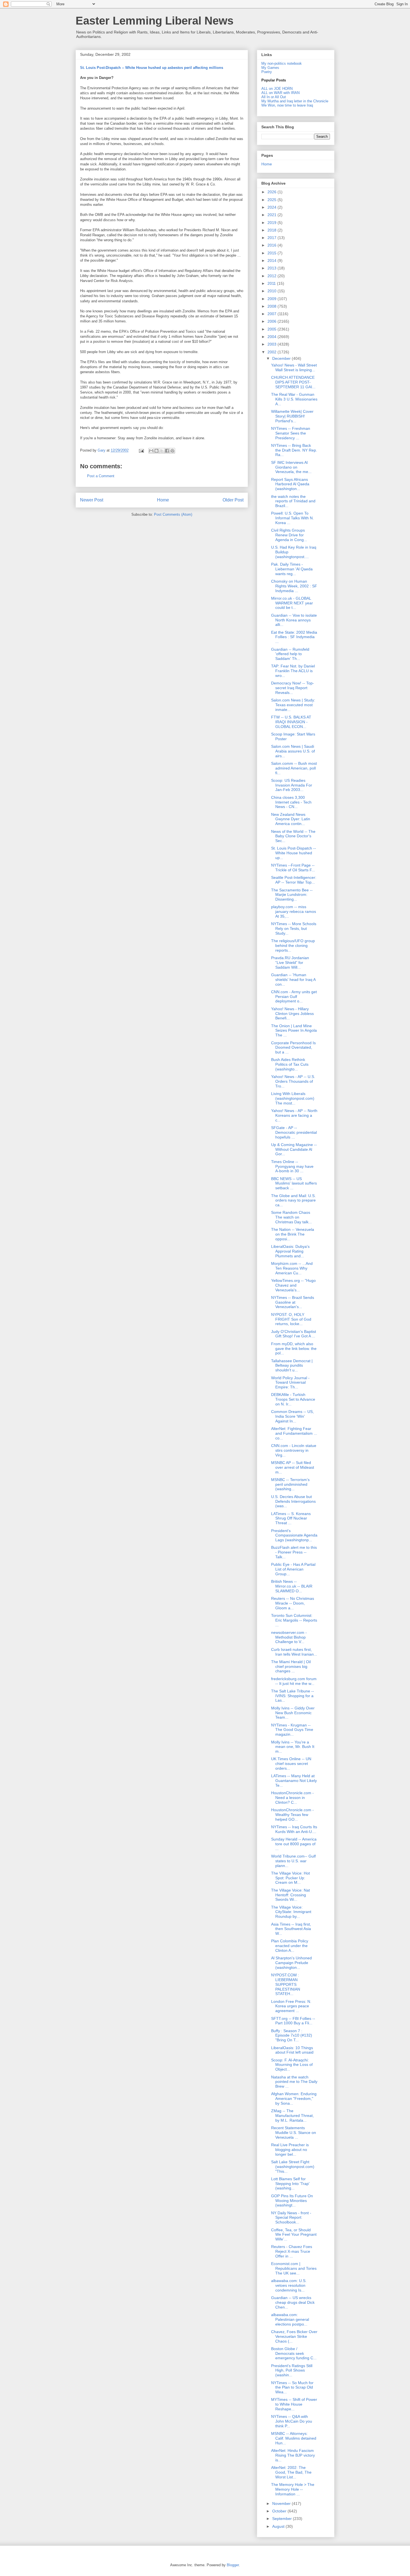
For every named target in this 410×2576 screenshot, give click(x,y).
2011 (272, 283)
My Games (270, 68)
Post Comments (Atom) (173, 514)
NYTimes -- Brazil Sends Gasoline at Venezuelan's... (293, 1302)
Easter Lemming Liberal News (155, 21)
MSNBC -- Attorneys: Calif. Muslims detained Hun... (294, 2438)
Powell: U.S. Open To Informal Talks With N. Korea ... (292, 518)
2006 (272, 321)
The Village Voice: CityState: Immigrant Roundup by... (291, 1912)
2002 (272, 352)
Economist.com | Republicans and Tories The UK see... (294, 2268)
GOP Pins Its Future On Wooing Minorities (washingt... (292, 2201)
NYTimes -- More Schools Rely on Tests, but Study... (294, 928)
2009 (272, 299)
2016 (272, 245)
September (283, 2519)
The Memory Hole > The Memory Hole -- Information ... (293, 2489)
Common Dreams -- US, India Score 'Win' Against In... (292, 1416)
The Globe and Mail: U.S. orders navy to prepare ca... (293, 1200)
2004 (272, 337)
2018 (272, 230)
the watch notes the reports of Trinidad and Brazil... (293, 501)
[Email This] (151, 451)
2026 (272, 192)
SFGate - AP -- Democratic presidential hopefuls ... (294, 1132)
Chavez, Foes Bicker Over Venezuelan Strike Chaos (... (294, 2336)
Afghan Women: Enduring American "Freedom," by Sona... (294, 2099)
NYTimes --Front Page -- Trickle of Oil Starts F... (293, 868)
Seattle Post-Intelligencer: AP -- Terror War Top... (294, 880)
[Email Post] (141, 450)
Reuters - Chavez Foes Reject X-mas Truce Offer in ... (292, 2251)
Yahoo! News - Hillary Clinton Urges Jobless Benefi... (292, 1014)
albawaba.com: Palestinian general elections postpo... (290, 2319)
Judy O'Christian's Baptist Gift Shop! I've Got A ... (294, 1334)
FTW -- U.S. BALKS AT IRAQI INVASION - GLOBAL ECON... (291, 722)
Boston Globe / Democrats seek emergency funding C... (294, 2353)
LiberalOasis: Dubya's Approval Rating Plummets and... (290, 1251)
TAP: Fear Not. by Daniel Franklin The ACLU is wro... (293, 671)
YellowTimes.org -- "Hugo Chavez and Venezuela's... (293, 1285)
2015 (272, 253)
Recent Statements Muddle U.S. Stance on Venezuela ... (294, 2133)
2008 (272, 306)
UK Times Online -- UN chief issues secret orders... (291, 1764)
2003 (272, 344)
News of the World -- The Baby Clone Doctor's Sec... (293, 836)
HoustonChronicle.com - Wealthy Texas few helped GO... (292, 1815)
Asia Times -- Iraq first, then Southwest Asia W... (291, 1929)
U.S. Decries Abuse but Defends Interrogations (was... (293, 1501)
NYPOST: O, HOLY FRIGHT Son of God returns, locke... (291, 1319)
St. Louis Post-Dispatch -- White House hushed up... (294, 853)
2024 (272, 207)
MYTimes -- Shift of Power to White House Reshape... (294, 2404)
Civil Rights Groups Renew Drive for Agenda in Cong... (289, 535)
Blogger (233, 2565)
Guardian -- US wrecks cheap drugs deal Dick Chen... (293, 2302)
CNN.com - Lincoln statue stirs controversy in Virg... (294, 1450)
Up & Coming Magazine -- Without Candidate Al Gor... (294, 1149)
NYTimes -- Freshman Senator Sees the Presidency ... (291, 433)
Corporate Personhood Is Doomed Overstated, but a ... (293, 1048)
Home (163, 500)
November (282, 2503)
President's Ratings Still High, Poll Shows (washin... (292, 2370)
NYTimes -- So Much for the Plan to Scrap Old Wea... (292, 2387)
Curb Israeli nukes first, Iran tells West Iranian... (294, 1652)
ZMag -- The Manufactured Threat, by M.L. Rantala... (292, 2116)
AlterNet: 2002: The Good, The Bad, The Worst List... (291, 2472)
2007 (272, 314)
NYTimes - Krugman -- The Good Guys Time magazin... (292, 1730)
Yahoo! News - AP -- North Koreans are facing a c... (294, 1115)
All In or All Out (274, 97)
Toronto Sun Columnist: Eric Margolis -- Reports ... (294, 1620)
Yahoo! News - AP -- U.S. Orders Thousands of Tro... (293, 1081)
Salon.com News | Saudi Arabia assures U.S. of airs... (293, 751)
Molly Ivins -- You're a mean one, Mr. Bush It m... (293, 1747)
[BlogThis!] (156, 451)
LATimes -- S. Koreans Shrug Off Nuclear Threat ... (291, 1518)
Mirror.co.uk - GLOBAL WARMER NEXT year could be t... (292, 603)
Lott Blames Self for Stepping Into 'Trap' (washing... (290, 2184)
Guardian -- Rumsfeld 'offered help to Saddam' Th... (290, 654)
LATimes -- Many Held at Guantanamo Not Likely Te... (294, 1781)
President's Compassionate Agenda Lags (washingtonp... (294, 1535)
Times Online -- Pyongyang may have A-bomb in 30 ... (292, 1166)
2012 (272, 276)
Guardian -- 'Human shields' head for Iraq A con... (293, 980)
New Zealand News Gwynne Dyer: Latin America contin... (291, 819)
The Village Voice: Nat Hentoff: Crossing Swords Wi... (290, 1895)
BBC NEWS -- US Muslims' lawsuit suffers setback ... (294, 1183)
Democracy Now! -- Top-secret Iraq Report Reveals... (293, 688)
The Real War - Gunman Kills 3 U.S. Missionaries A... (294, 399)
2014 (272, 261)
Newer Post (92, 500)
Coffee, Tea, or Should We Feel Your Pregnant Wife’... (294, 2235)
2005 (272, 329)
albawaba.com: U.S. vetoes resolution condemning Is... (289, 2285)
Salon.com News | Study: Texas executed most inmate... (293, 705)
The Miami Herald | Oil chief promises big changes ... (291, 1666)
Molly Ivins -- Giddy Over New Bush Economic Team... (293, 1713)
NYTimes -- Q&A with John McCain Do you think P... (292, 2421)
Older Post (233, 500)
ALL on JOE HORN (277, 89)
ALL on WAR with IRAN (280, 93)
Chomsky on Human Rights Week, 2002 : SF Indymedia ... (294, 586)
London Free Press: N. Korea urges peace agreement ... (291, 2006)
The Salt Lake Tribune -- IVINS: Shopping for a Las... (293, 1696)
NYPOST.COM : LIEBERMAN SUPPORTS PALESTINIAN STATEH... (286, 1984)
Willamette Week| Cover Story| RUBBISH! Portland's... (292, 416)
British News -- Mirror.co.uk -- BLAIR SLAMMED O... (292, 1586)
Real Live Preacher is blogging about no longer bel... (290, 2150)
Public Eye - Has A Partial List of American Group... (293, 1569)
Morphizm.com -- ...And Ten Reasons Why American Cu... (292, 1268)
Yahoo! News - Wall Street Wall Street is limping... (294, 367)
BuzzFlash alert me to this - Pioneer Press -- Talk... (294, 1552)
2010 (272, 291)
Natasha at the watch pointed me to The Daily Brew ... (294, 2082)
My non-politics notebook (282, 63)
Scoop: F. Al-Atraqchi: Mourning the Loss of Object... (292, 2065)
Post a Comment (101, 476)
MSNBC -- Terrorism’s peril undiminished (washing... (290, 1484)
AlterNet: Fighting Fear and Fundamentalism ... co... (294, 1433)
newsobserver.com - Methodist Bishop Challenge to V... (289, 1637)
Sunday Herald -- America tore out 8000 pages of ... (294, 1844)
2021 (272, 215)
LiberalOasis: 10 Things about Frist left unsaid (292, 2050)
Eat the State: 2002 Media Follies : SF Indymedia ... (294, 637)
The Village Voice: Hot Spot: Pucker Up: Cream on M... (290, 1878)
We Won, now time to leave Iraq (287, 105)
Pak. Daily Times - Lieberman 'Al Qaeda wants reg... (292, 569)
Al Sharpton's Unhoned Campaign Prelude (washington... (291, 1963)
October (280, 2511)
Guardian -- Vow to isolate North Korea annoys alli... (294, 620)
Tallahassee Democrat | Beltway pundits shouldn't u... (292, 1366)
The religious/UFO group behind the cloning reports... (293, 946)
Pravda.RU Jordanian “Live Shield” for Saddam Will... (290, 963)
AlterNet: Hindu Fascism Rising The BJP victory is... (293, 2455)
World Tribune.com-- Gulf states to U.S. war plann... (293, 1861)
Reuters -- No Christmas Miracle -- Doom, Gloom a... (293, 1603)
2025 (272, 200)
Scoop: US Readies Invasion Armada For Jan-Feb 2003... (292, 785)
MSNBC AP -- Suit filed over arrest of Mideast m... (293, 1467)
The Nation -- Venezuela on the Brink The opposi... (293, 1234)
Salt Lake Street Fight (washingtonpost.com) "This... (293, 2167)
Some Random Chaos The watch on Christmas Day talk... (291, 1217)
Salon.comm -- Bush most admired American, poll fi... (294, 768)
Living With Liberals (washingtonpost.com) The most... (293, 1098)
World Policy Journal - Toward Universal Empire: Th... (290, 1383)
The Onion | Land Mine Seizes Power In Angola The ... (294, 1031)
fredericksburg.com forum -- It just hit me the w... (294, 1681)
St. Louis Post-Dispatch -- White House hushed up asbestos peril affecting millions (152, 68)
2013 (272, 268)
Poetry (267, 72)
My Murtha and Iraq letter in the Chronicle (295, 101)
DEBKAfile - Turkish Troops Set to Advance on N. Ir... (293, 1399)
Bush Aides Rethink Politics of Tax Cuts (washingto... (290, 1064)
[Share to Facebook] (167, 451)
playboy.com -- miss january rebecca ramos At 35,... (294, 911)
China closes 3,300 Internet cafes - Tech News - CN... (291, 802)
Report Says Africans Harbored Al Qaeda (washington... (290, 484)
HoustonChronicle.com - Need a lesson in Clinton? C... (292, 1798)
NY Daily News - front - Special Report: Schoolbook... (291, 2218)
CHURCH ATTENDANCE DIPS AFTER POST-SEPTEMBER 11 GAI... (293, 382)
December (282, 358)
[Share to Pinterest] (172, 451)
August (279, 2526)
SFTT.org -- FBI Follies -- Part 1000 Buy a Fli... (293, 2021)
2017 (272, 238)
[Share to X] (162, 451)
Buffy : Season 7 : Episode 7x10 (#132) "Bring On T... (292, 2035)
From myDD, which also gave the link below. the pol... (294, 1349)
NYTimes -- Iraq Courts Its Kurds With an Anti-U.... (294, 1829)
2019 (272, 223)
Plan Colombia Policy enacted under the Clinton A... (290, 1946)
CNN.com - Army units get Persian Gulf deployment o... (294, 997)
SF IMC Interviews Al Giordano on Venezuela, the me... (291, 467)
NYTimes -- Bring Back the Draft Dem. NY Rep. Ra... (294, 450)
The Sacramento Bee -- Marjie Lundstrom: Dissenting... (292, 895)
